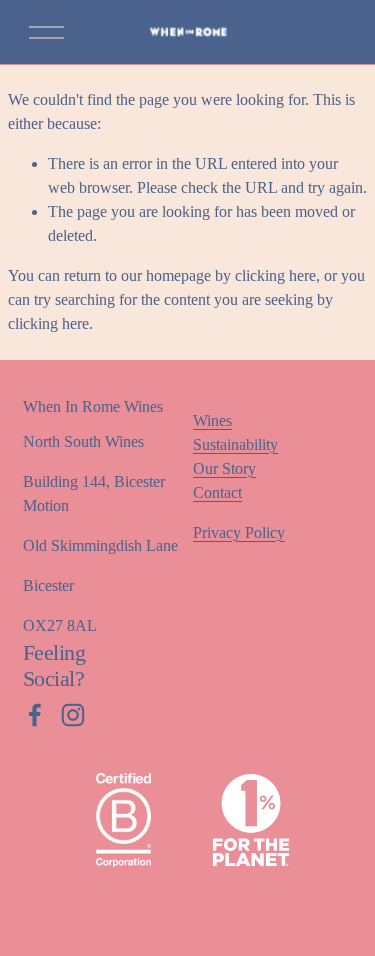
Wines (212, 420)
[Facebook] (35, 715)
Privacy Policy (239, 532)
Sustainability (235, 444)
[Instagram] (73, 715)
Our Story (224, 468)
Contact (217, 492)
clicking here (275, 275)
